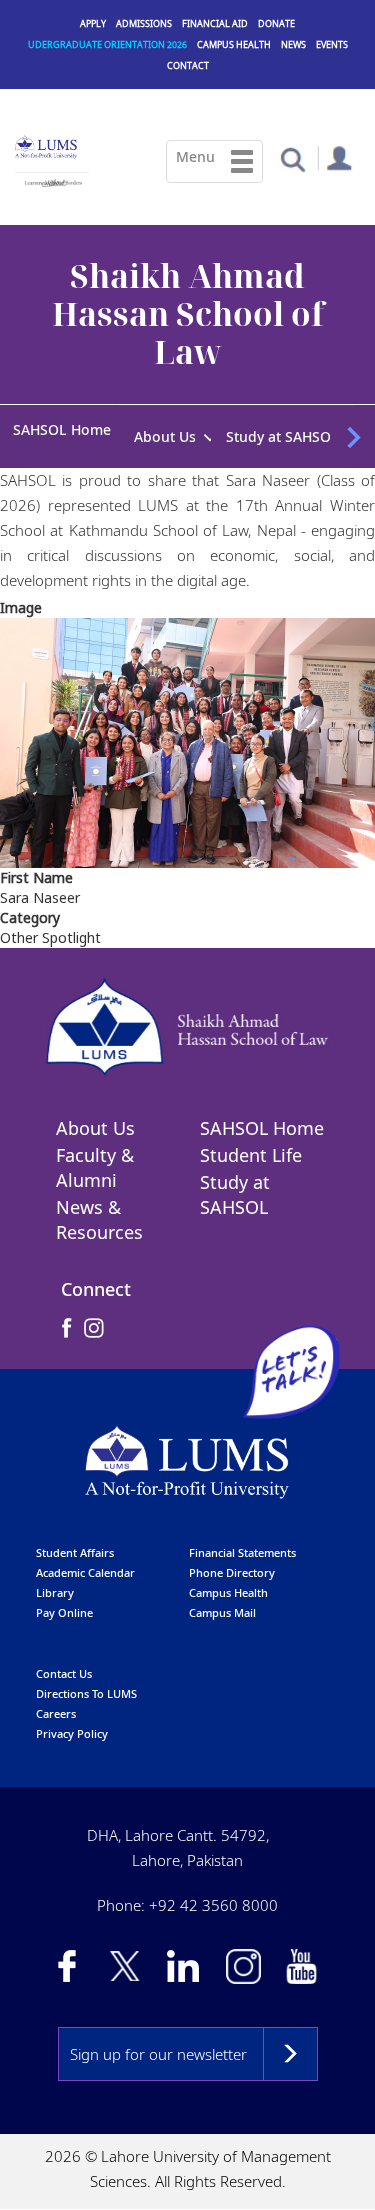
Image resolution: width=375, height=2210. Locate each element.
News (293, 44)
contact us (64, 1662)
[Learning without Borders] (52, 180)
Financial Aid (215, 23)
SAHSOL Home (62, 429)
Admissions (144, 23)
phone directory (232, 1561)
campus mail (222, 1601)
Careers (56, 1702)
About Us (95, 1117)
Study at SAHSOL (235, 1183)
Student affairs (75, 1541)
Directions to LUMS (86, 1682)
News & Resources (99, 1208)
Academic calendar (85, 1561)
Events (332, 44)
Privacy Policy (72, 1722)
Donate (276, 23)
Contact (188, 65)
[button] (292, 158)
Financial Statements (242, 1541)
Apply (93, 23)
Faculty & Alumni (95, 1156)
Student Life (251, 1144)
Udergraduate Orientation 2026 (107, 44)
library (55, 1581)
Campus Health (234, 44)
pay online (64, 1601)
